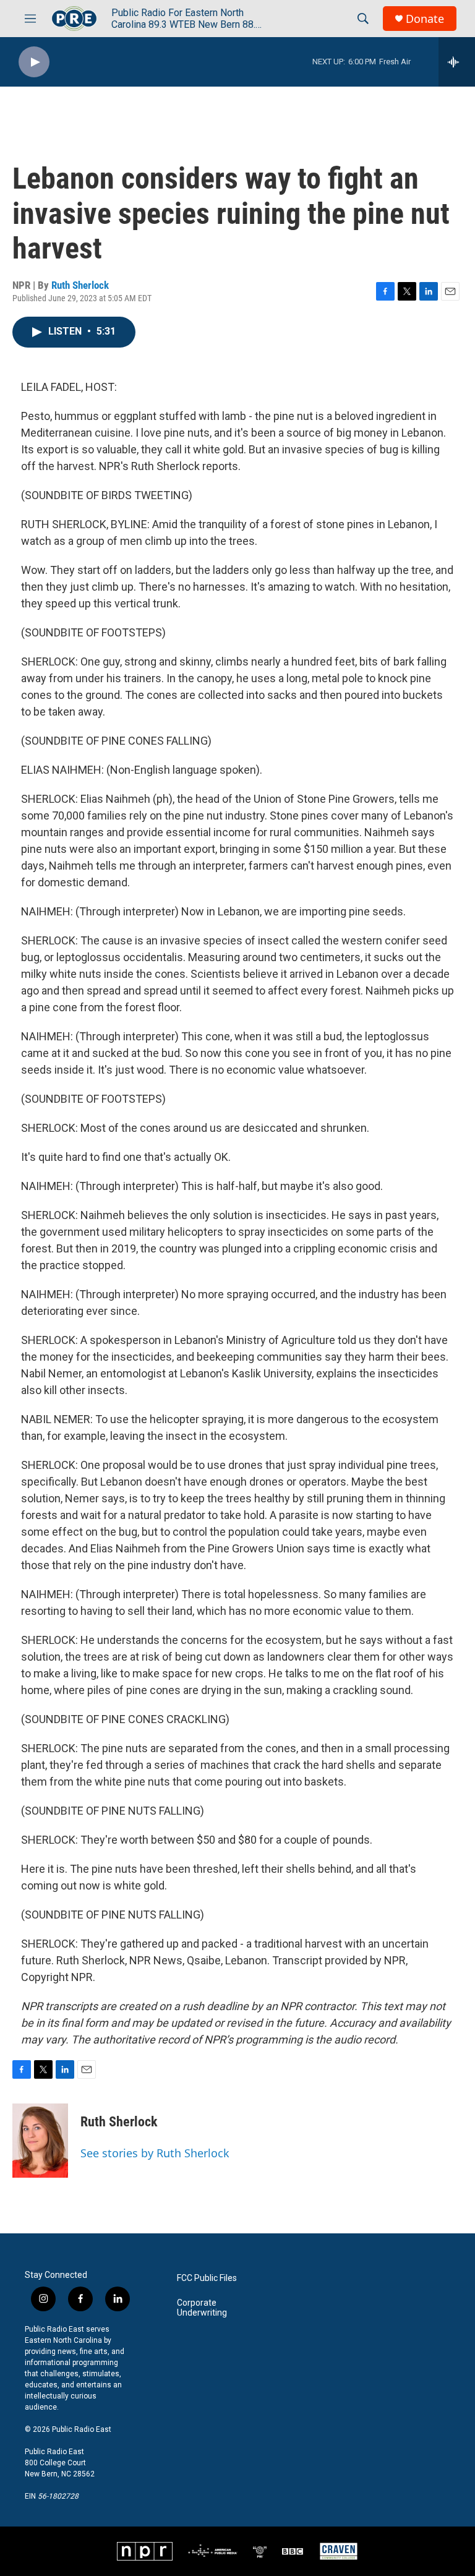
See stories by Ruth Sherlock (155, 2153)
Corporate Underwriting (202, 2308)
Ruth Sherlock (80, 285)
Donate (425, 19)
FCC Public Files (207, 2278)
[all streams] (457, 62)
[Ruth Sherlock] (40, 2141)
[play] (34, 62)
